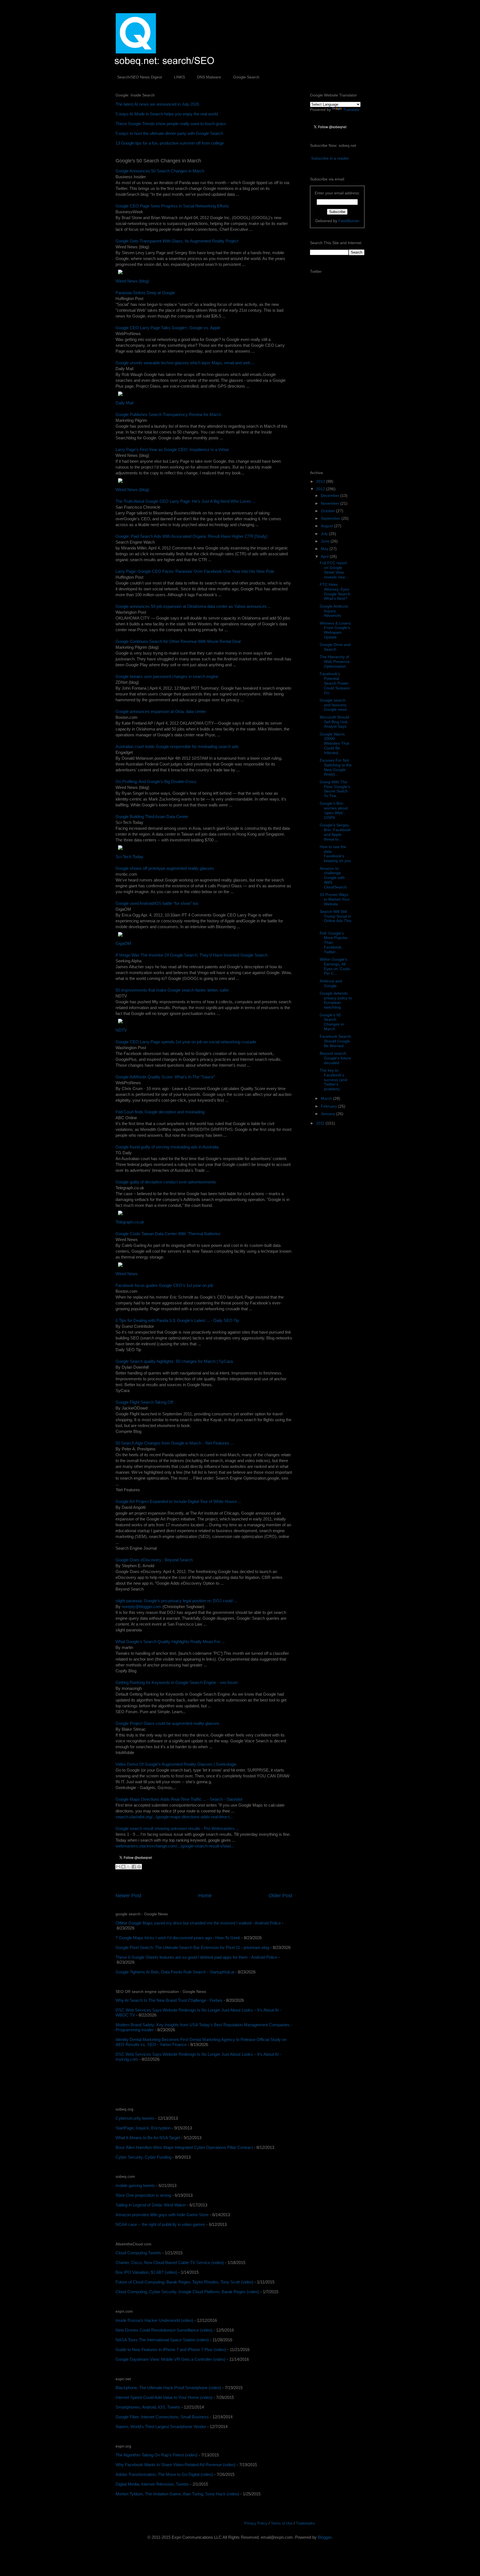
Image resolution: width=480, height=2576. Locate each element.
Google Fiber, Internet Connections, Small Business (162, 2417)
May (325, 549)
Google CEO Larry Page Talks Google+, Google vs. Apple (168, 328)
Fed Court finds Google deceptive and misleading (160, 1112)
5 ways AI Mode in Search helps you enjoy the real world (167, 114)
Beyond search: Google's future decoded (335, 1058)
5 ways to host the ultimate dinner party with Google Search (169, 133)
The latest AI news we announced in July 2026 (157, 104)
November (331, 503)
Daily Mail (124, 403)
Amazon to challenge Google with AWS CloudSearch (333, 878)
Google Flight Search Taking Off (144, 1402)
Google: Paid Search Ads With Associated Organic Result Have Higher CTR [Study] (191, 536)
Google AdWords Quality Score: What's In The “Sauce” (165, 1077)
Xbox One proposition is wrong (143, 2195)
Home (205, 1896)
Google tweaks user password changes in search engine (167, 676)
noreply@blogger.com (142, 1607)
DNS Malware (209, 77)
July (325, 534)
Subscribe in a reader (330, 158)
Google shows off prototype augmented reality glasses (165, 868)
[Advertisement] (181, 2085)
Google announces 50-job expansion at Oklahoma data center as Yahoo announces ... (193, 606)
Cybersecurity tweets (135, 2118)
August (327, 526)
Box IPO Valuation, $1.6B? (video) (146, 2272)
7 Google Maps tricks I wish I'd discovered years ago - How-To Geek (178, 1938)
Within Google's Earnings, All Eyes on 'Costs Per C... (335, 966)
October (328, 511)
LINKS (179, 77)
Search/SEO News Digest (140, 77)
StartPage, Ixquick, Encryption (143, 2128)
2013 (321, 481)
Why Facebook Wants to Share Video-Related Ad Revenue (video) (176, 2465)
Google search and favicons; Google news (333, 705)
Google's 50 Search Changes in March (332, 1022)
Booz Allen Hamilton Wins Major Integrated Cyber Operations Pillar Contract (184, 2147)
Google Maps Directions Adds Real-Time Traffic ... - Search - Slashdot (179, 1799)
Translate (351, 110)
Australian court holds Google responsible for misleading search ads (177, 746)
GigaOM (123, 943)
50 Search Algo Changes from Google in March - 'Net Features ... (175, 1443)
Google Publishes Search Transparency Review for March (168, 414)
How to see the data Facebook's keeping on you (335, 854)
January (328, 1114)
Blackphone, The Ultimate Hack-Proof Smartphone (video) (168, 2388)
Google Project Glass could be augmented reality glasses (167, 1723)
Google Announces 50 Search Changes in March (160, 171)
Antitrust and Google (331, 983)
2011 (321, 1123)
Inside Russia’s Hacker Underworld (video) (154, 2320)
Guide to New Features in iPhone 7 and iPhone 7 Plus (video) (171, 2350)
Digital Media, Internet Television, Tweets (152, 2484)
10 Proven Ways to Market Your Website (335, 899)
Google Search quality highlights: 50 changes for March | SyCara (174, 1361)
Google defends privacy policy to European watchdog (336, 1000)
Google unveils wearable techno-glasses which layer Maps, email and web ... (185, 363)
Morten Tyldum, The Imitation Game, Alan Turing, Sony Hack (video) (177, 2494)
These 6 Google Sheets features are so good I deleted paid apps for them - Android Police (196, 1957)
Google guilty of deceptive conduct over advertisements (166, 1182)
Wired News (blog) (132, 281)
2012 (321, 489)
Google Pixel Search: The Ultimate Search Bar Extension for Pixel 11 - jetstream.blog (192, 1947)
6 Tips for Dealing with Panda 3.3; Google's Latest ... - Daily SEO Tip (177, 1320)
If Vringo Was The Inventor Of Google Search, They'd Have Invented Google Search (192, 955)
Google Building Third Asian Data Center (152, 817)
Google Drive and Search (335, 647)
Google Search (246, 77)
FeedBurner (349, 221)
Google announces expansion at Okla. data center (161, 711)
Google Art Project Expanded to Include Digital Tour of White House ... (178, 1501)
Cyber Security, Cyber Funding (143, 2157)
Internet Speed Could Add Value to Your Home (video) (164, 2397)
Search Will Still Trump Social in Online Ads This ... (336, 918)
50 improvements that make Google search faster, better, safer (172, 990)
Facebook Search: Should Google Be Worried (336, 1041)
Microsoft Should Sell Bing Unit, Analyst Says (334, 722)
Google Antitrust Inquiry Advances (334, 611)
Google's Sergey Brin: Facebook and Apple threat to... (335, 832)
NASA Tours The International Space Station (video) (162, 2340)
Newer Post (128, 1896)
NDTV (121, 1030)
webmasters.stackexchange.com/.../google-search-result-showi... (175, 1846)
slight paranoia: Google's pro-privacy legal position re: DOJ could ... (176, 1601)
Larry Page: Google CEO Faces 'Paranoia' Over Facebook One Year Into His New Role (195, 571)
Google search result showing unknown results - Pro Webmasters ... (177, 1828)
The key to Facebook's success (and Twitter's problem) (333, 1080)
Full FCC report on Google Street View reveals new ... (335, 570)
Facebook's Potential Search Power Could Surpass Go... (335, 683)
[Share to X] (129, 1867)
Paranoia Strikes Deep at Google (145, 293)
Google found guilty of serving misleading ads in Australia (167, 1147)
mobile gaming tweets (135, 2185)
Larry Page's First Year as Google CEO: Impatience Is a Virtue (172, 449)
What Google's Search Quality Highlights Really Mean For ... (170, 1642)
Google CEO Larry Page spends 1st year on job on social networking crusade (186, 1042)
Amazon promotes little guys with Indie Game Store (162, 2215)
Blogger (325, 2537)
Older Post (280, 1896)
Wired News (127, 1274)
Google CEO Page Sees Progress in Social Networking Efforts (172, 206)
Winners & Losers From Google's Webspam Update (335, 630)
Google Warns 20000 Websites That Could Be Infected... (334, 743)
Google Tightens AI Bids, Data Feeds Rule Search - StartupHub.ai (175, 1972)
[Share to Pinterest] (139, 1867)
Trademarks (305, 2523)
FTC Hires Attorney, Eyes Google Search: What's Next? (336, 591)
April (325, 556)
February (329, 1106)
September (331, 518)
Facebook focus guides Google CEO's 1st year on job (164, 1285)
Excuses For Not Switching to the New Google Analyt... (336, 767)
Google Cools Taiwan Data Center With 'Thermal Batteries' (168, 1234)
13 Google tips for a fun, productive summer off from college (170, 143)
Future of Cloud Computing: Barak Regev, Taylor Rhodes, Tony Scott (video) (184, 2282)
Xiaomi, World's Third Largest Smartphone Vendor (161, 2427)
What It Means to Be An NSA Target (148, 2138)
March (327, 1098)
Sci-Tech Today (129, 857)
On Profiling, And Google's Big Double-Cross (156, 782)
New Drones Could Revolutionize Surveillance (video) (164, 2330)
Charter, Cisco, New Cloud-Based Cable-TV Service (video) (170, 2262)
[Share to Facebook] (134, 1867)
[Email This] (118, 1867)
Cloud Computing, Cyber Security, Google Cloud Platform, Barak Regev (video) (187, 2292)
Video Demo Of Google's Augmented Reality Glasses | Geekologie (176, 1764)
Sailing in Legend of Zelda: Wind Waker (151, 2205)
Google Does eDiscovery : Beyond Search (154, 1560)
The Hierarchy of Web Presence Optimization (335, 662)
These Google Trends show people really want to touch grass (171, 124)
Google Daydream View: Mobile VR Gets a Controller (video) (171, 2359)
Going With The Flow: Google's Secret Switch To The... (335, 789)
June (326, 541)
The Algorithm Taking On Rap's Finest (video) (157, 2455)
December (331, 496)
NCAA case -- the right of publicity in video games (160, 2224)
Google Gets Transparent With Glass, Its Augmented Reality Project (177, 241)
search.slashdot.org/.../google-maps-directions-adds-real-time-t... (174, 1817)
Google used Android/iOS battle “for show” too (157, 903)
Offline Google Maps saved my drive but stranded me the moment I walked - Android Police (198, 1923)
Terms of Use (282, 2523)
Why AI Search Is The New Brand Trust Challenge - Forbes (169, 2000)
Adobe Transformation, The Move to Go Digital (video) (164, 2474)
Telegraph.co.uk (130, 1222)
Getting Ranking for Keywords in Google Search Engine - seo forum (177, 1682)
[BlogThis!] (123, 1867)
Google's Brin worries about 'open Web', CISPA (334, 810)
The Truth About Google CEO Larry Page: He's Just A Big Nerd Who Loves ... (186, 501)
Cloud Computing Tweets (138, 2253)
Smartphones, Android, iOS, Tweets (148, 2407)
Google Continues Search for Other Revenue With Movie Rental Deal (178, 641)
